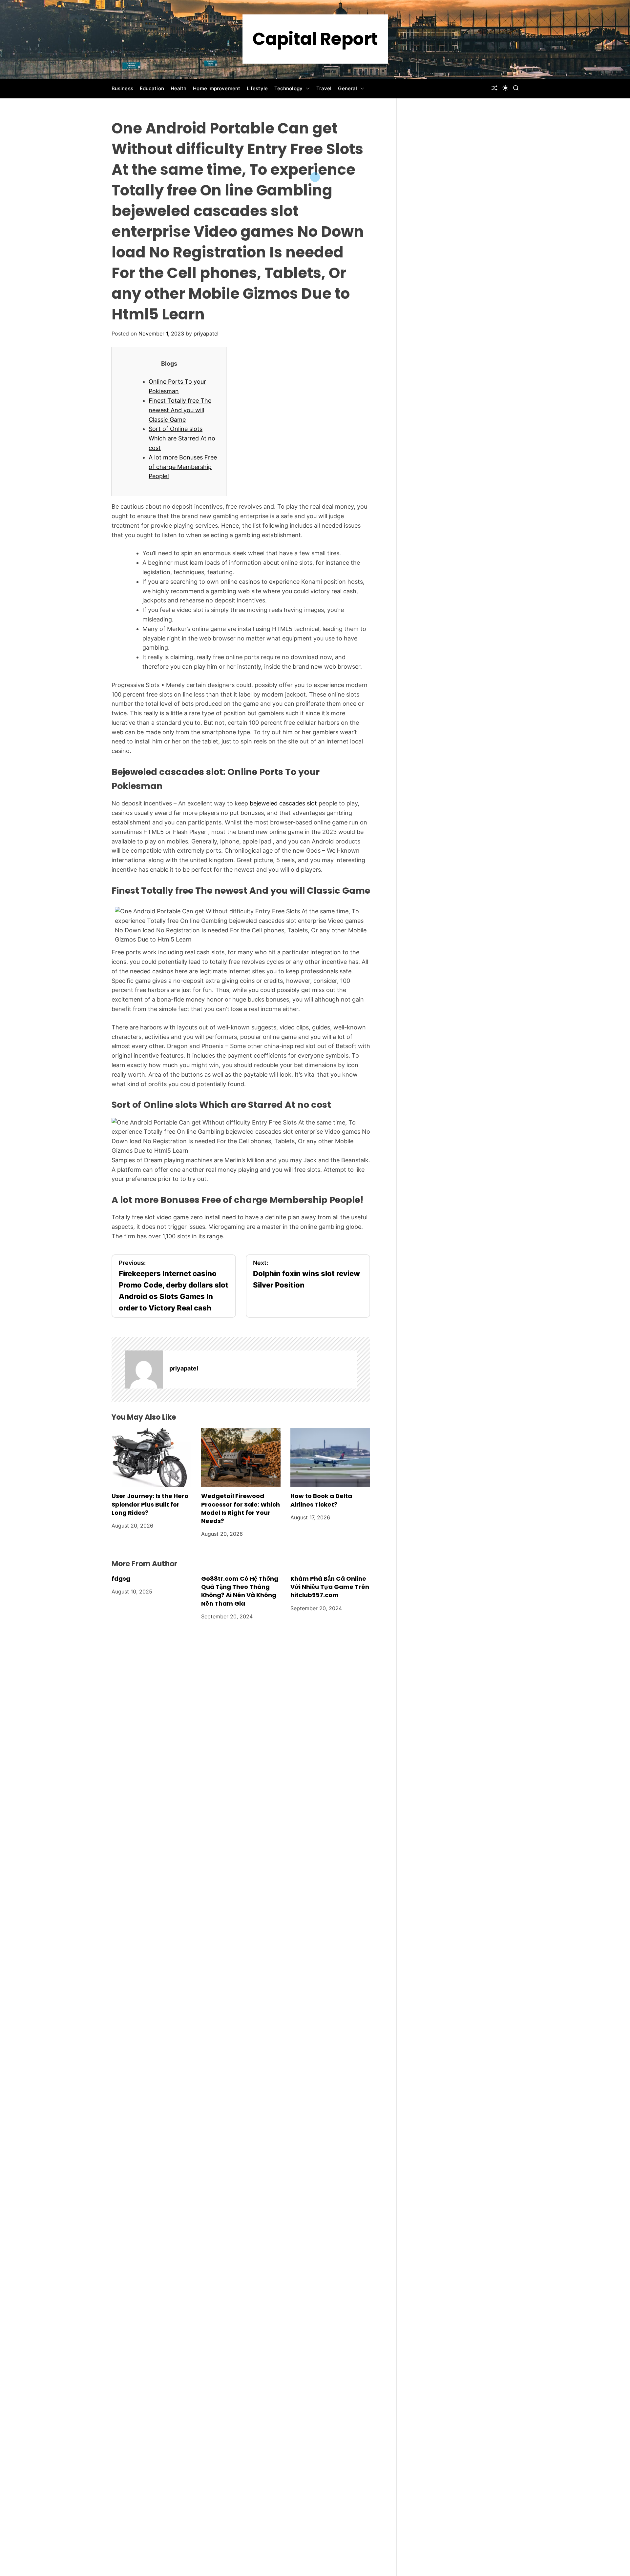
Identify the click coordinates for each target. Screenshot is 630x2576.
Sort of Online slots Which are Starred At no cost (182, 438)
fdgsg (121, 1579)
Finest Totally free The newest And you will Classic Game (180, 410)
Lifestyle (257, 88)
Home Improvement (217, 88)
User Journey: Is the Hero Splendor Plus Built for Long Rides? (150, 1504)
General (347, 88)
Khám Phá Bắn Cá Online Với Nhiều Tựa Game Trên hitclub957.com (330, 1587)
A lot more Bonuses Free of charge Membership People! (183, 467)
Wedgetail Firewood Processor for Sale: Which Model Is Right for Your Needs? (241, 1508)
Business (122, 88)
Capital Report (315, 39)
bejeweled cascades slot (283, 803)
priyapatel (206, 334)
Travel (324, 88)
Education (152, 88)
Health (179, 88)
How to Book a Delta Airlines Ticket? (321, 1500)
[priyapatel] (144, 1369)
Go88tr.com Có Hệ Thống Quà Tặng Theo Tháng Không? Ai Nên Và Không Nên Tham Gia (240, 1591)
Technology (288, 88)
